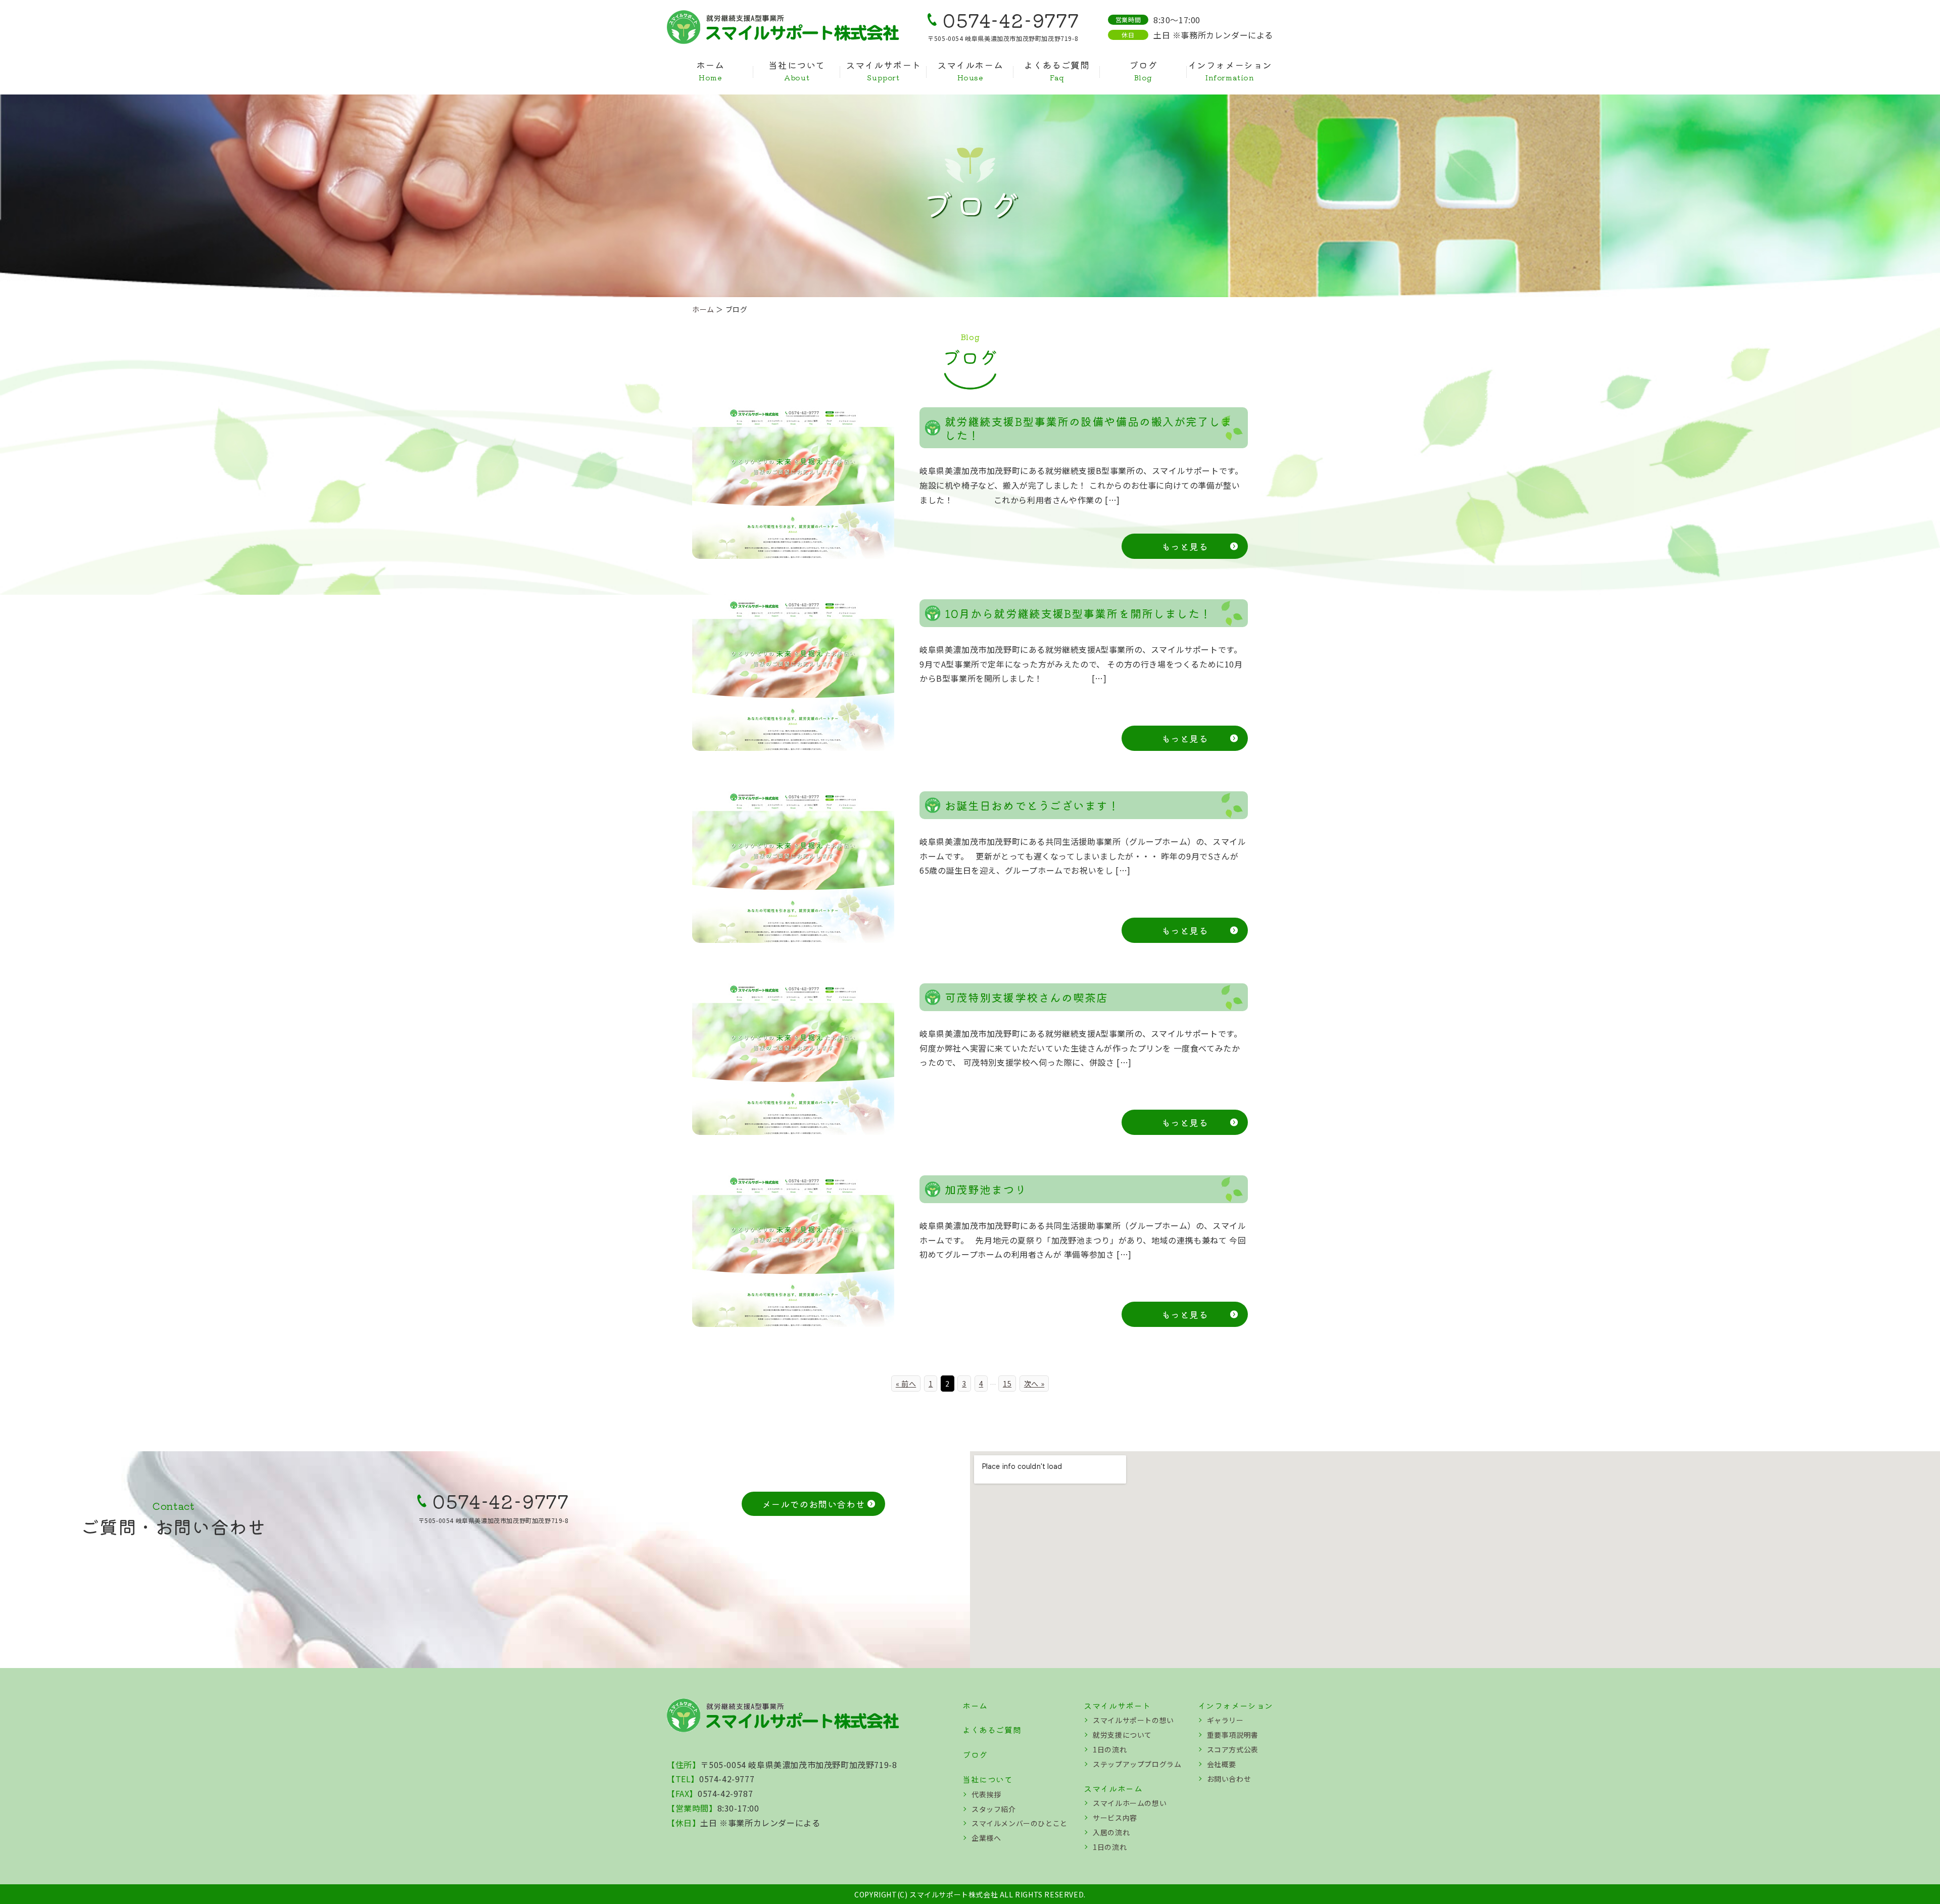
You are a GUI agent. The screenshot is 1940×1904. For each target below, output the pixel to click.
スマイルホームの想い (1130, 1803)
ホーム (710, 71)
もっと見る (1185, 546)
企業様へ (986, 1838)
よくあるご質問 (1056, 71)
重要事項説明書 (1233, 1735)
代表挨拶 (986, 1794)
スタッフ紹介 (994, 1809)
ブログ (1143, 71)
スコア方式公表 (1233, 1749)
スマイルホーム (970, 71)
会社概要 (1222, 1764)
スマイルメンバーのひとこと (1020, 1823)
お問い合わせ (1229, 1779)
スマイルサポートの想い (1133, 1720)
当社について (797, 71)
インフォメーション (1230, 71)
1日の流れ (1110, 1749)
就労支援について (1122, 1735)
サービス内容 (1115, 1818)
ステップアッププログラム (1137, 1764)
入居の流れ (1111, 1832)
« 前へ (906, 1384)
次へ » (1034, 1384)
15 (1007, 1384)
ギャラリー (1225, 1720)
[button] (814, 1504)
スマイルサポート (883, 71)
